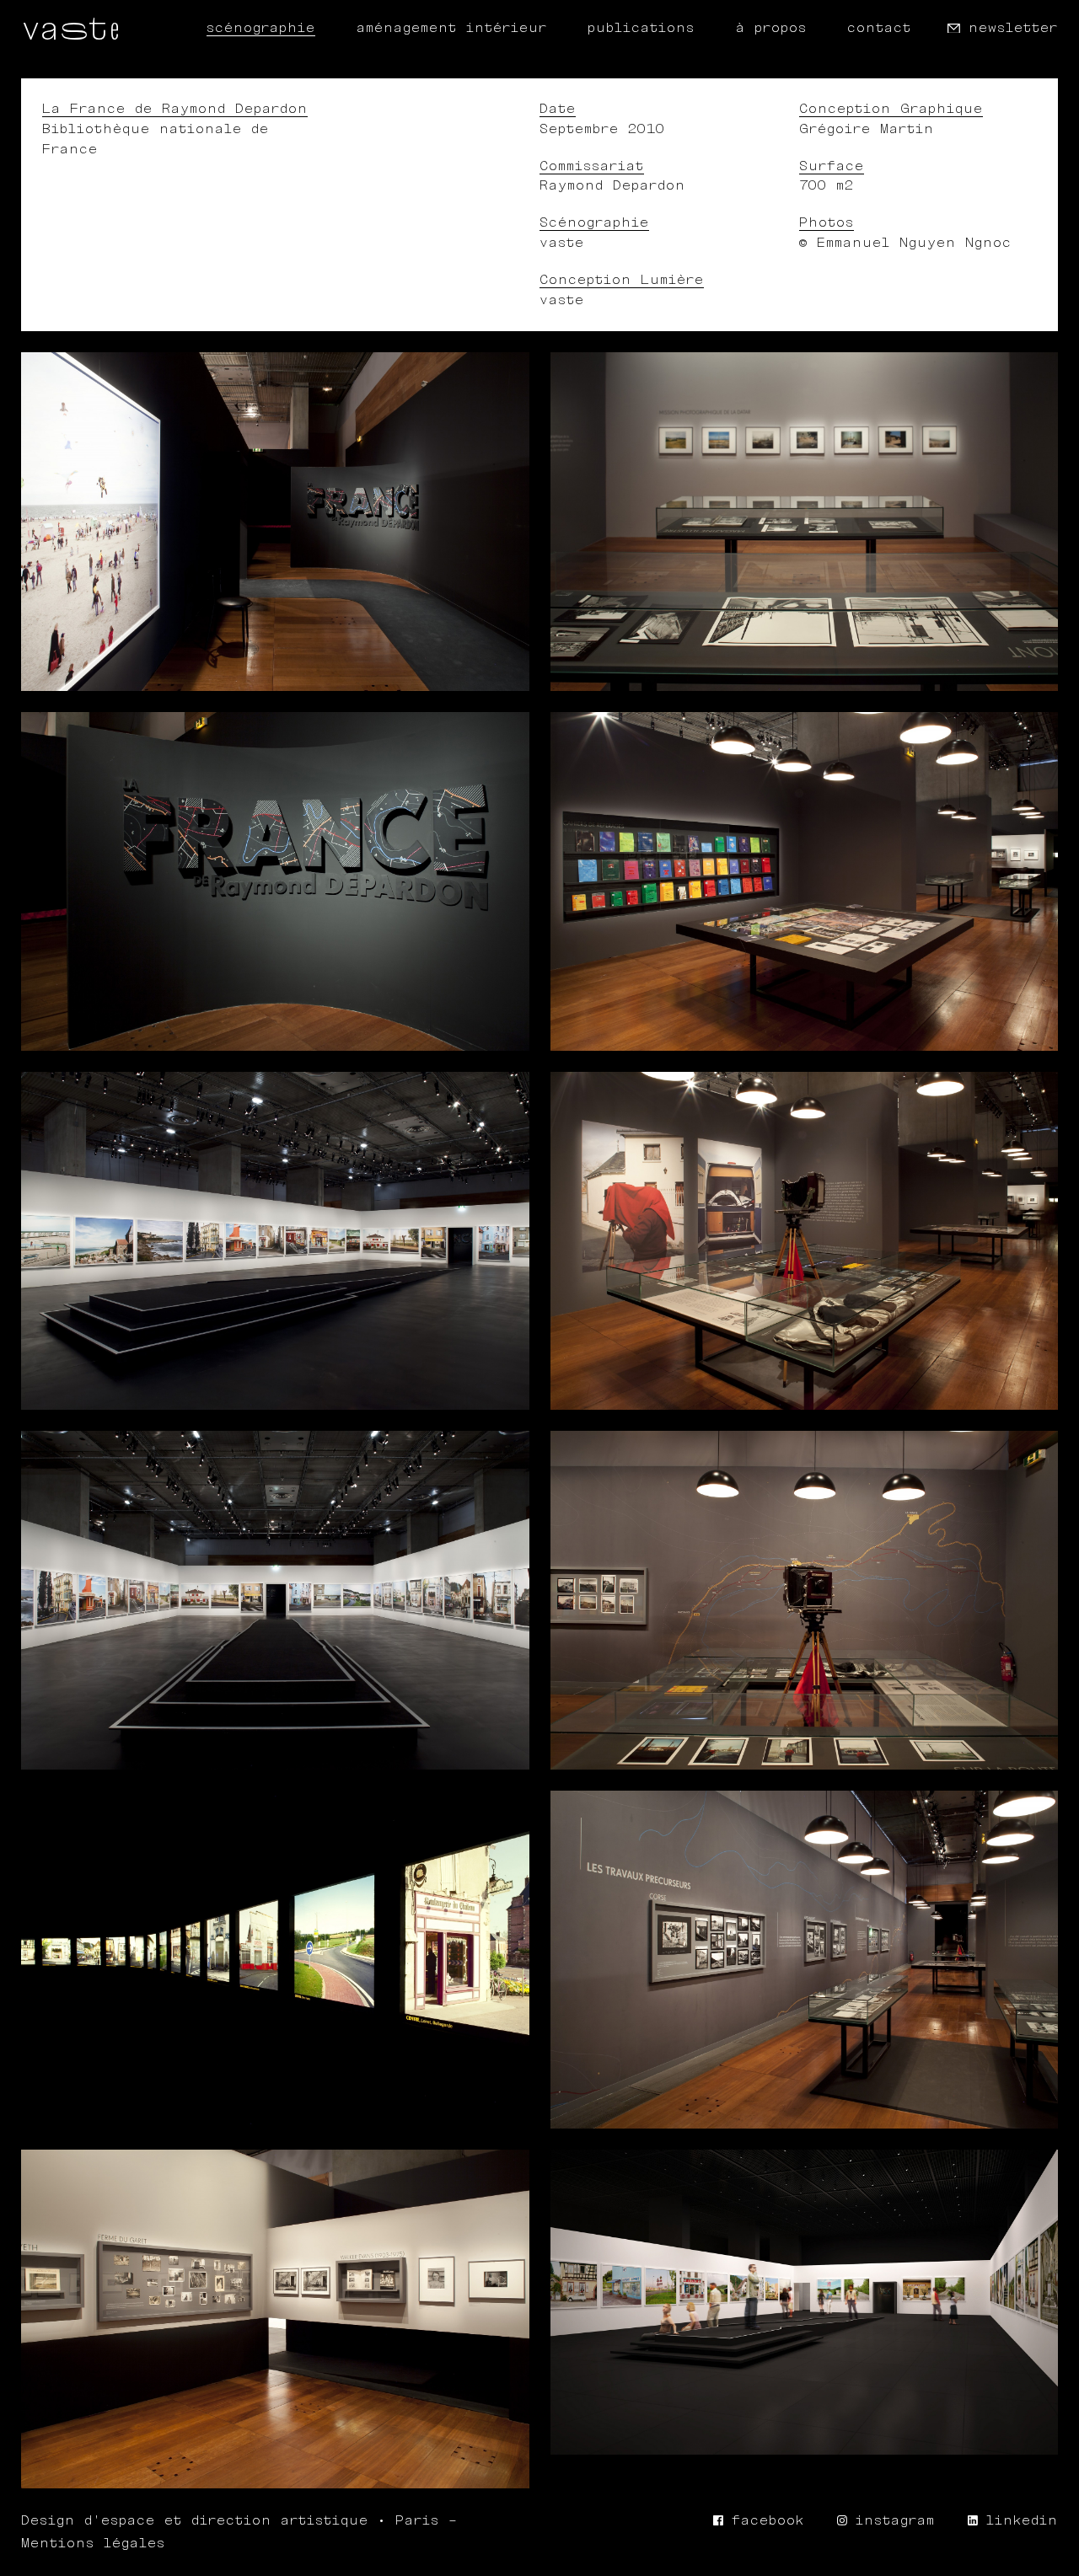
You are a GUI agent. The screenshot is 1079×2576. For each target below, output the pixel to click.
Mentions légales (93, 2544)
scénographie (261, 28)
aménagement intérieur (452, 28)
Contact (879, 28)
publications (641, 28)
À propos (771, 28)
